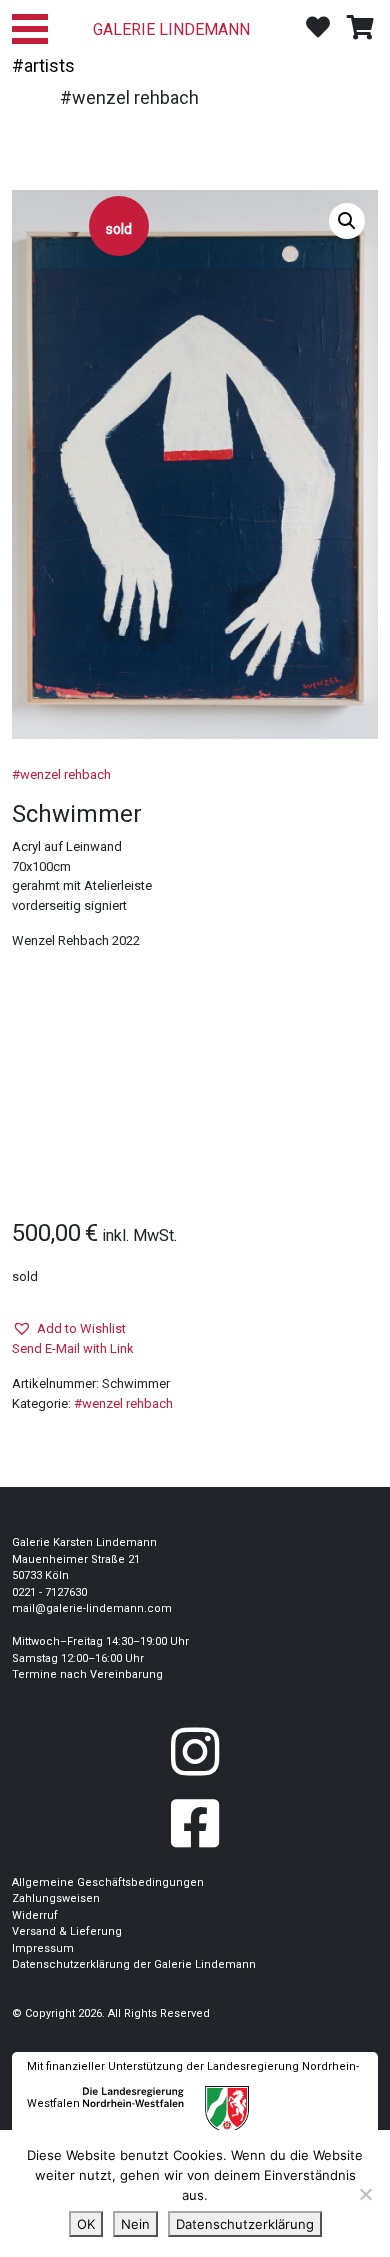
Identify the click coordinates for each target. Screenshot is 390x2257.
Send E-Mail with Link (73, 1348)
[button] (347, 221)
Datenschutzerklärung (245, 2224)
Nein (135, 2224)
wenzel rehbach (65, 774)
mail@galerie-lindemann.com (92, 1608)
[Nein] (365, 2194)
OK (86, 2224)
